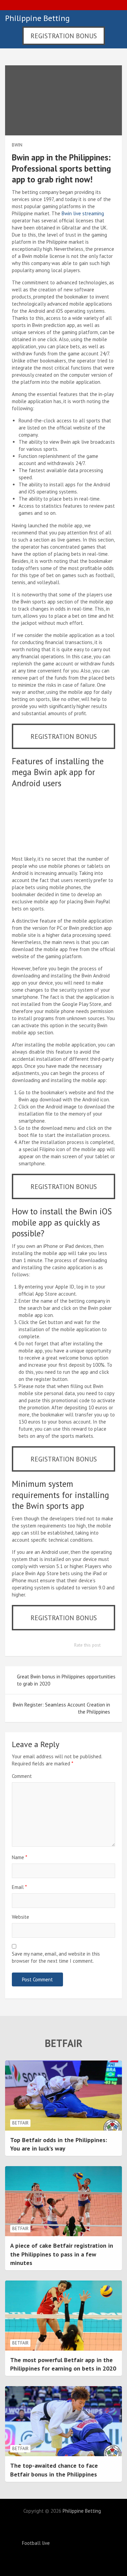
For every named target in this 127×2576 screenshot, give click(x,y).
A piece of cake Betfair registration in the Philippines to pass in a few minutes (62, 2254)
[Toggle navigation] (114, 18)
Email (19, 1887)
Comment (22, 1776)
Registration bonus (64, 36)
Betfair (20, 2123)
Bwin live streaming (83, 213)
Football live (36, 2543)
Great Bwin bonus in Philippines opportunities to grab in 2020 (66, 1680)
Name (19, 1857)
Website (20, 1917)
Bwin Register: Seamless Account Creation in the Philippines (61, 1708)
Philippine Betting (37, 18)
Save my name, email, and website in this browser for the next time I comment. (56, 1957)
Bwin (17, 145)
